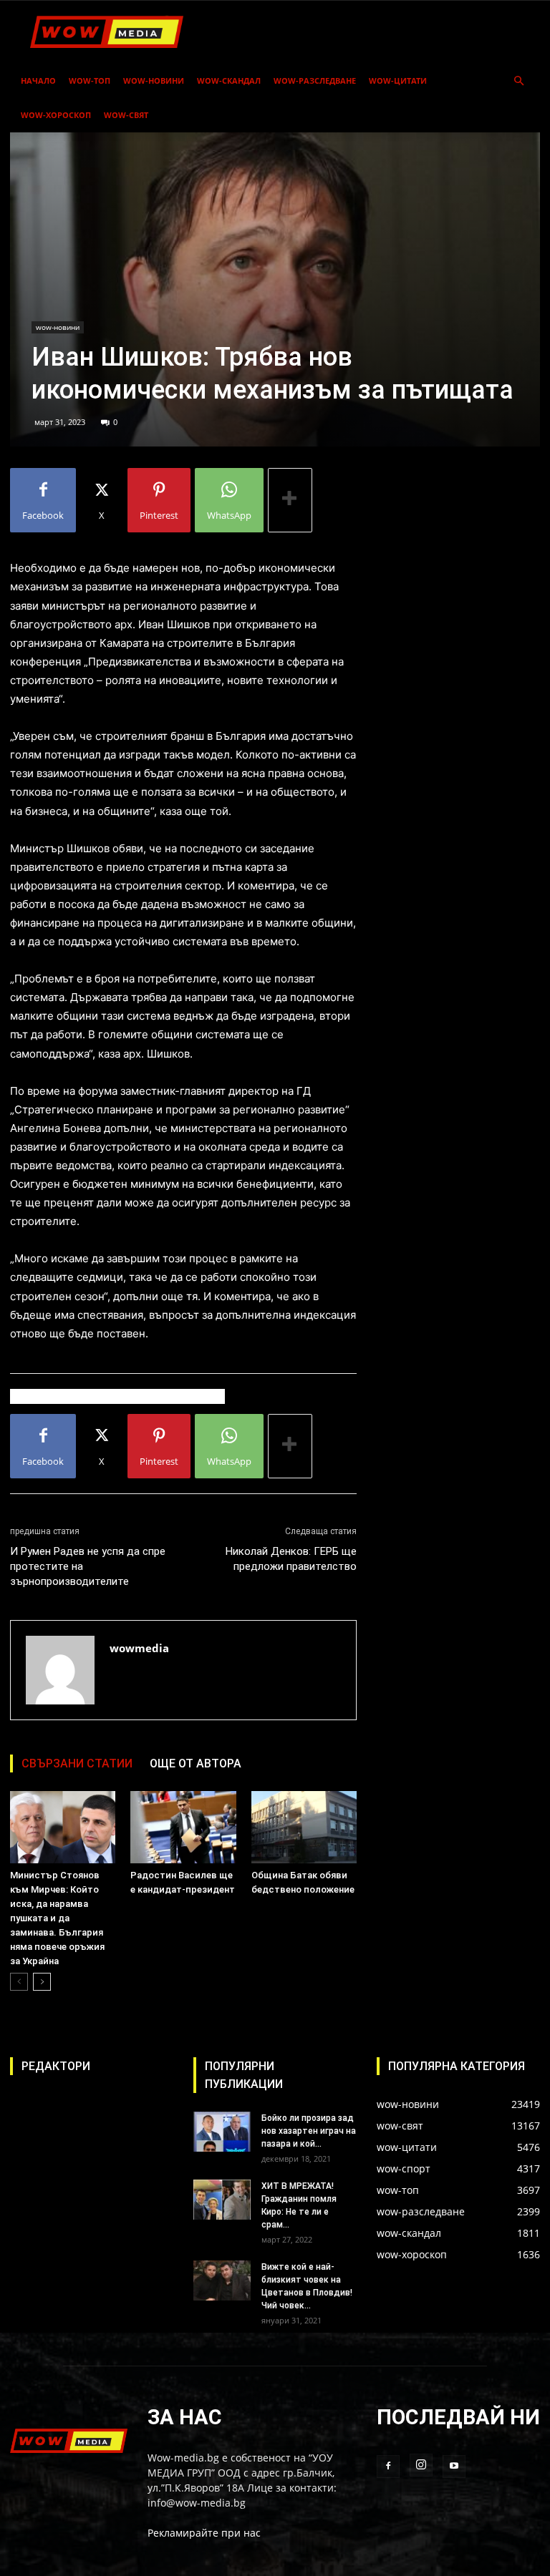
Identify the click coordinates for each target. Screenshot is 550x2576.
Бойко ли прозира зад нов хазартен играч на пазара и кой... (309, 2131)
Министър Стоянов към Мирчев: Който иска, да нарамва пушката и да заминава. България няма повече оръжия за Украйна (57, 1918)
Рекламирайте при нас (204, 2533)
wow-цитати (398, 80)
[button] (518, 81)
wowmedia (139, 1648)
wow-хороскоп (56, 115)
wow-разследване (315, 80)
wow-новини (154, 80)
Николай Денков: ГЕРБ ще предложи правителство (291, 1559)
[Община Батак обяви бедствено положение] (304, 1827)
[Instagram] (421, 2465)
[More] (290, 500)
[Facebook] (388, 2467)
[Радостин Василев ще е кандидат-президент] (183, 1827)
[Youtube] (454, 2467)
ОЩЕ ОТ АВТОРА (196, 1763)
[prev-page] (19, 1982)
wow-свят (126, 115)
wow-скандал (229, 80)
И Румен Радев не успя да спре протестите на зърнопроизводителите (88, 1566)
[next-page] (42, 1982)
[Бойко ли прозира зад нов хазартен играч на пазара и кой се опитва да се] (222, 2132)
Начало (38, 80)
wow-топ (90, 80)
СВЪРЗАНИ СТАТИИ (77, 1763)
